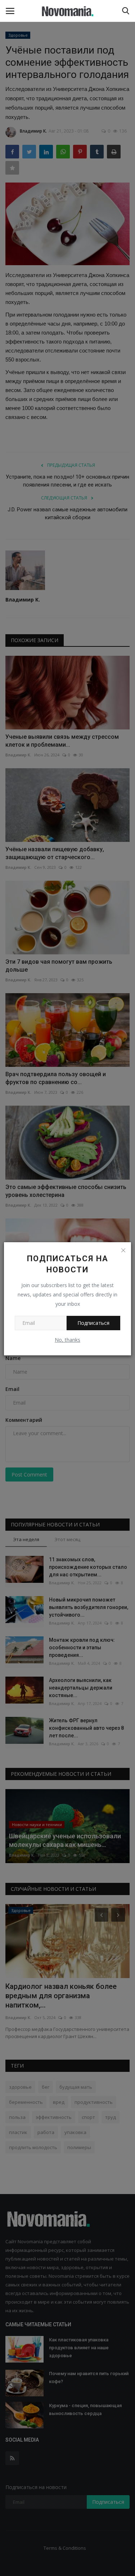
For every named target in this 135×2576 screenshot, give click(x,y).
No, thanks (67, 1340)
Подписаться (93, 1323)
